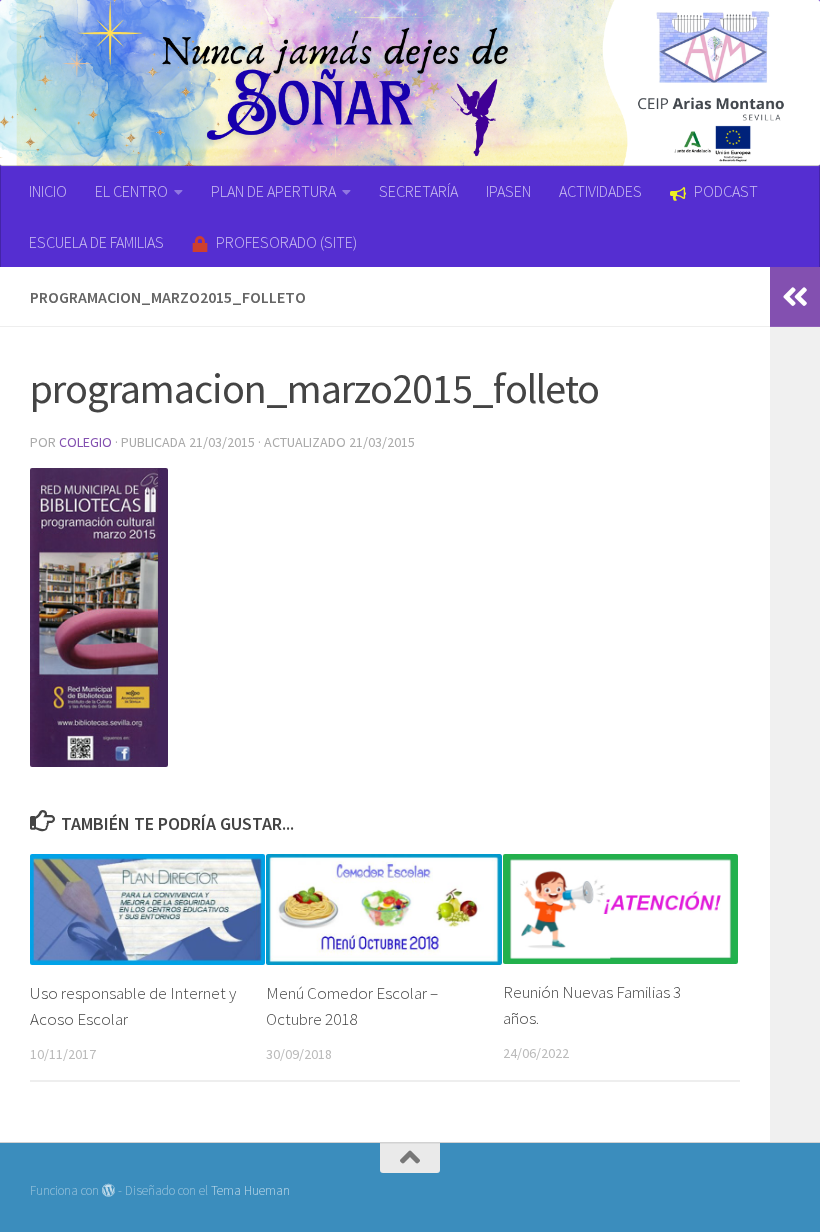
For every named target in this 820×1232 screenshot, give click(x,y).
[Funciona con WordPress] (108, 1190)
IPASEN (508, 191)
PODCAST (726, 191)
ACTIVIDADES (600, 191)
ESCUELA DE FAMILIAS (96, 242)
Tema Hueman (250, 1190)
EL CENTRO (131, 191)
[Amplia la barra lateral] (795, 297)
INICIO (48, 191)
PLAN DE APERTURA (273, 191)
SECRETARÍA (418, 191)
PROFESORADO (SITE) (286, 242)
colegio (85, 442)
